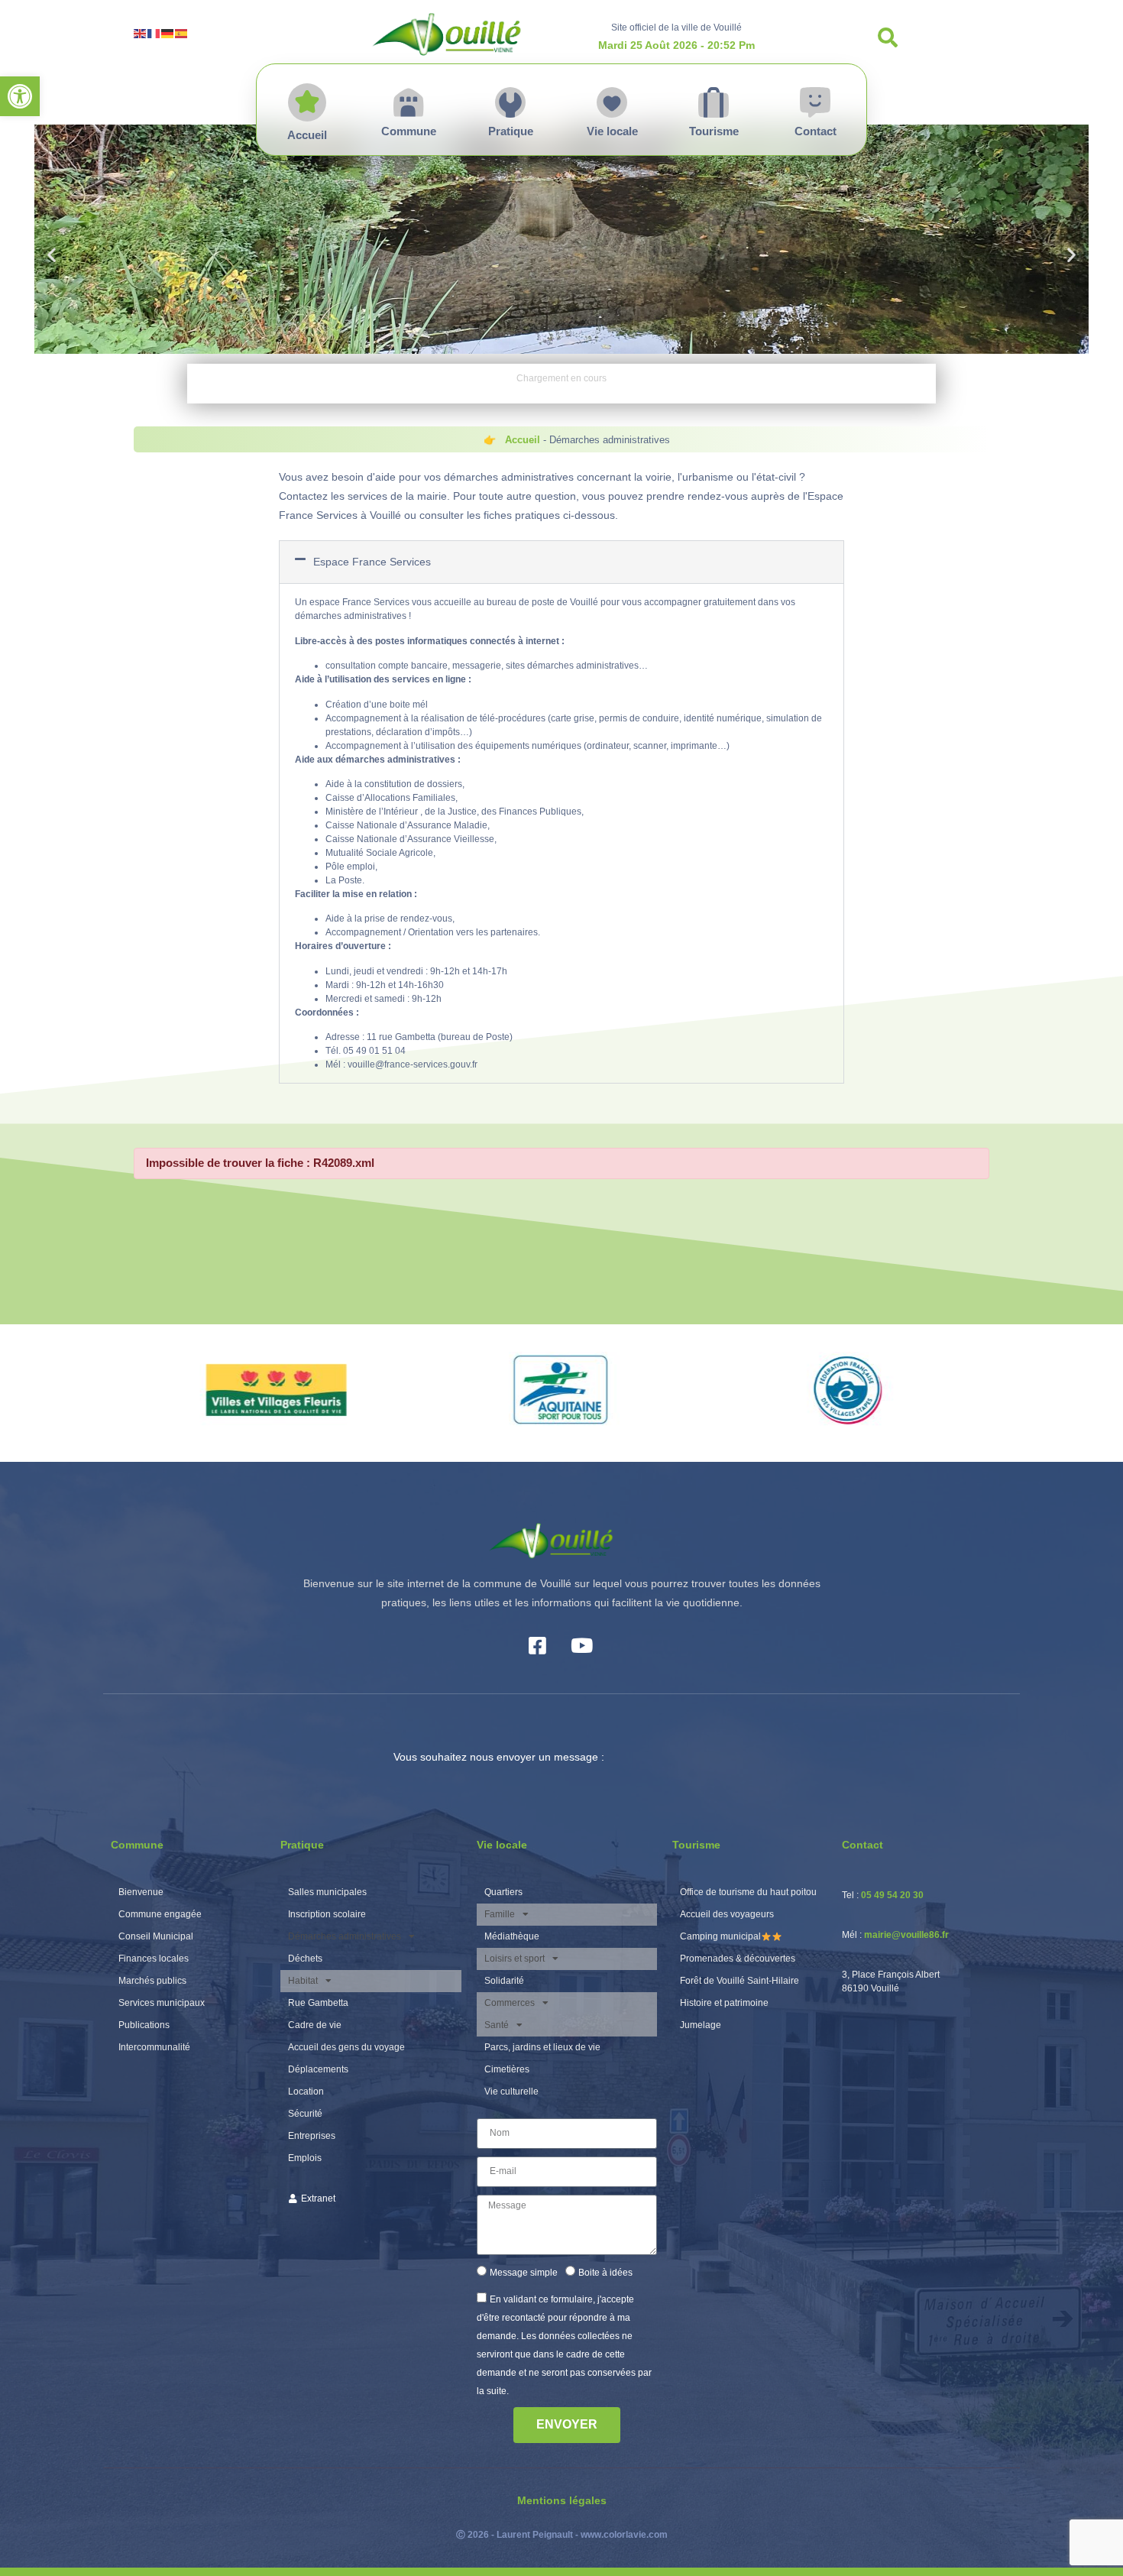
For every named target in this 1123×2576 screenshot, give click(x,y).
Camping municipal (720, 1936)
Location (306, 2092)
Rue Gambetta (318, 2003)
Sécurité (305, 2114)
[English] (141, 32)
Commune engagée (160, 1914)
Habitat (303, 1981)
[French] (154, 32)
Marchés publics (152, 1981)
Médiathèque (512, 1936)
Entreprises (312, 2136)
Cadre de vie (315, 2025)
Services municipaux (162, 2003)
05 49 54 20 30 (892, 1895)
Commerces (510, 2003)
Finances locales (154, 1959)
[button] (20, 96)
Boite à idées (605, 2273)
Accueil (523, 440)
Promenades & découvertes (738, 1959)
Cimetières (507, 2069)
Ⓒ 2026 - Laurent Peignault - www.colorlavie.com (562, 2535)
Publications (144, 2025)
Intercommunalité (154, 2047)
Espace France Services (372, 562)
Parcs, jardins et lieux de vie (542, 2047)
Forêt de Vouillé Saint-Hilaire (739, 1981)
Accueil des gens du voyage (346, 2047)
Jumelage (701, 2025)
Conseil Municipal (156, 1936)
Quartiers (503, 1892)
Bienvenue (141, 1892)
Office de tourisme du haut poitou (748, 1892)
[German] (168, 32)
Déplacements (318, 2069)
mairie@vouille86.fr (906, 1935)
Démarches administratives (345, 1936)
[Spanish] (182, 32)
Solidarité (504, 1981)
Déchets (305, 1959)
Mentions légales (562, 2500)
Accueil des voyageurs (727, 1914)
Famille (500, 1914)
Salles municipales (327, 1892)
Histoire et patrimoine (724, 2003)
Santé (497, 2025)
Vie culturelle (511, 2092)
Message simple (524, 2273)
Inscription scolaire (327, 1914)
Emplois (305, 2158)
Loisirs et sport (515, 1959)
